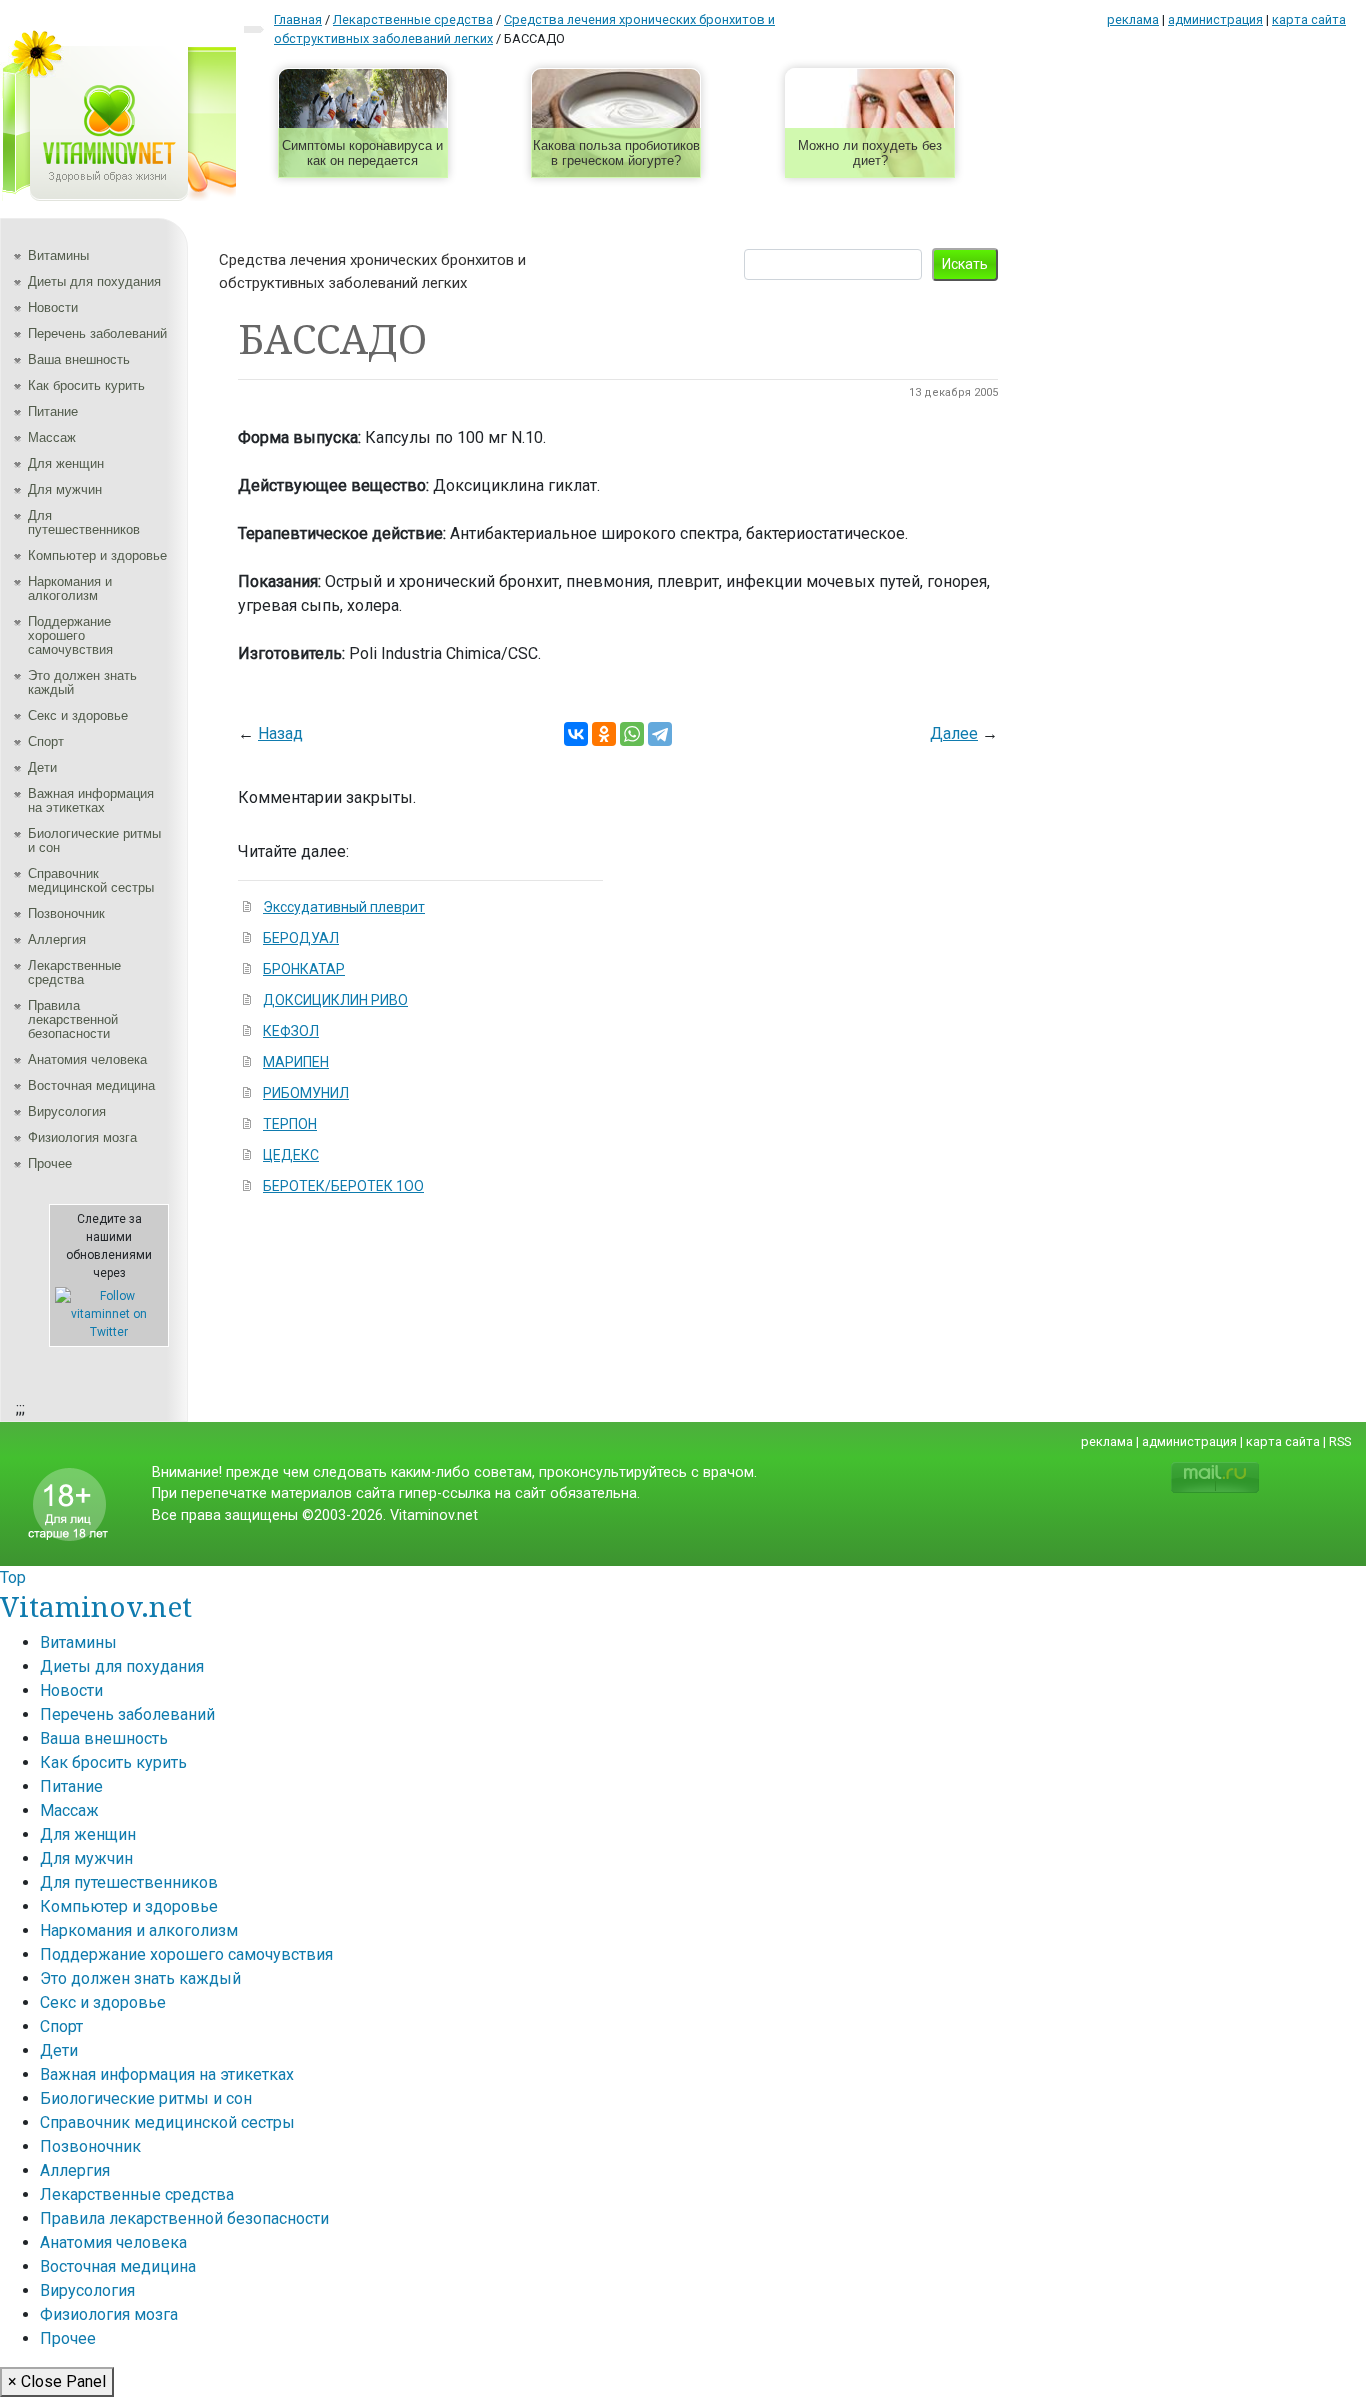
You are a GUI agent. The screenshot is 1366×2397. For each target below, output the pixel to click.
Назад (280, 733)
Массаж (52, 437)
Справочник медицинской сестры (91, 880)
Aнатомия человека (87, 1059)
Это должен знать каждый (82, 682)
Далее (954, 733)
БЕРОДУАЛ (301, 938)
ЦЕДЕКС (291, 1155)
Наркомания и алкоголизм (70, 588)
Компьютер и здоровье (97, 555)
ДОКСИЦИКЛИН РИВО (335, 1000)
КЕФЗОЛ (291, 1031)
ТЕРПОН (290, 1124)
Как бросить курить (86, 385)
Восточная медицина (91, 1085)
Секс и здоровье (78, 715)
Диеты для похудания (94, 281)
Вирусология (67, 1111)
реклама (1133, 19)
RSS (1340, 1441)
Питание (53, 411)
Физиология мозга (82, 1137)
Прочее (50, 1163)
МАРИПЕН (296, 1062)
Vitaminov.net (96, 1606)
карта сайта (1309, 19)
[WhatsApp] (632, 734)
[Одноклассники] (604, 734)
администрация (1215, 19)
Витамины (58, 255)
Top (13, 1577)
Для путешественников (84, 522)
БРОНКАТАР (304, 969)
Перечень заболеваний (97, 333)
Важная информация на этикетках (91, 800)
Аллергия (57, 939)
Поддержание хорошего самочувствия (70, 635)
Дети (42, 767)
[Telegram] (660, 734)
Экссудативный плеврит (344, 907)
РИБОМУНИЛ (306, 1093)
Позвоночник (66, 913)
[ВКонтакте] (576, 734)
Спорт (46, 741)
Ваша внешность (79, 359)
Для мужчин (65, 489)
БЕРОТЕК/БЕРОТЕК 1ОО (343, 1186)
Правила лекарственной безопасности (73, 1019)
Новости (53, 307)
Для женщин (66, 463)
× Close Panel (57, 2381)
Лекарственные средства (74, 972)
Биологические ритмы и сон (94, 840)
